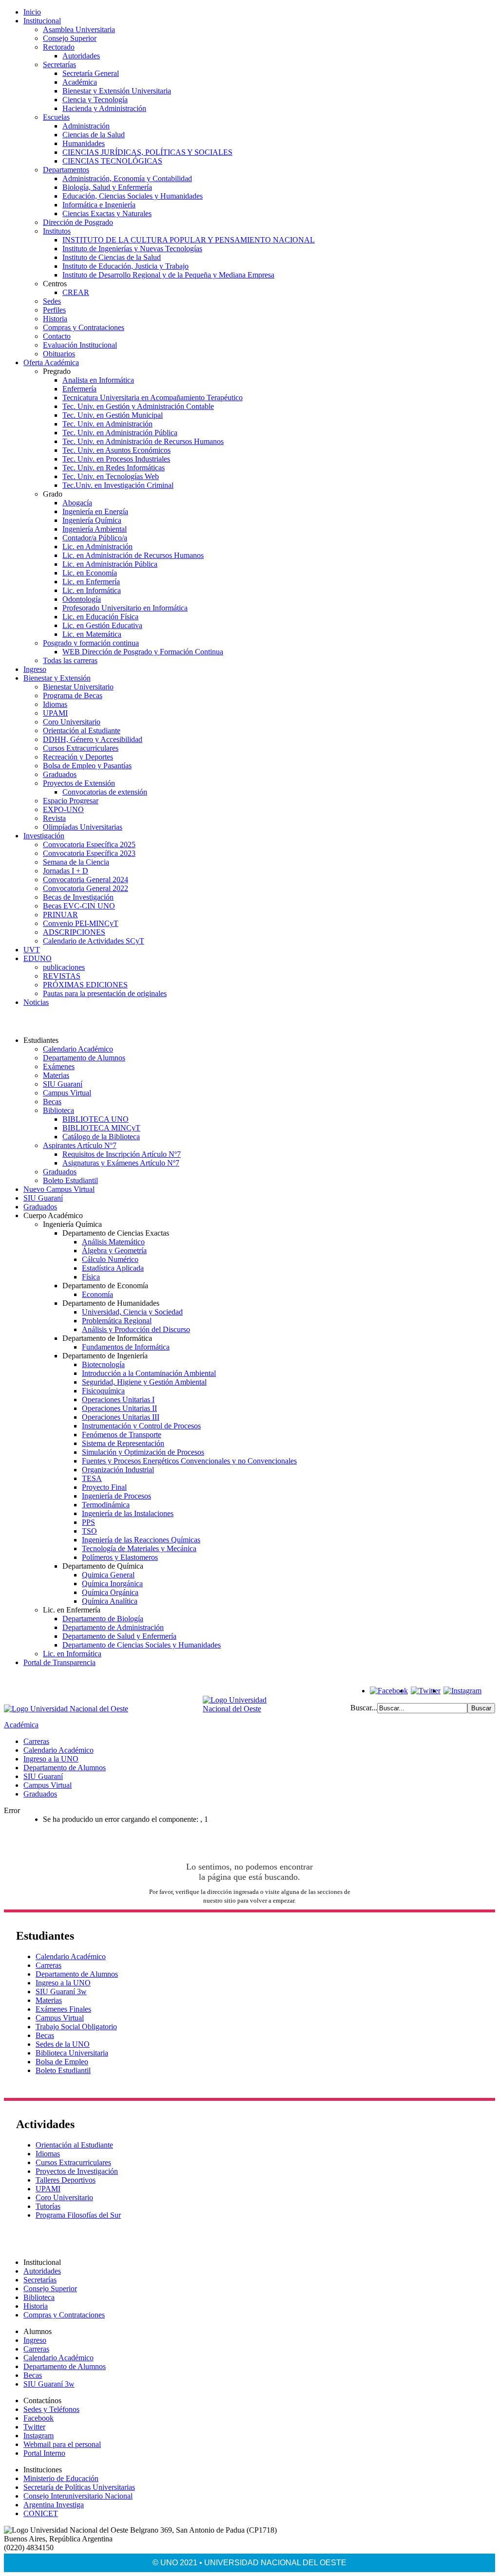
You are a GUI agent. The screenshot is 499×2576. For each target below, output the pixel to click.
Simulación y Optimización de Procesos (143, 1452)
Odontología (82, 599)
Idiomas (55, 704)
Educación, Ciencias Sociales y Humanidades (133, 196)
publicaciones (64, 967)
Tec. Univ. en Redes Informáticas (114, 468)
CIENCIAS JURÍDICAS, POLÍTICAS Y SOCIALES (147, 152)
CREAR (76, 292)
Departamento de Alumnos (84, 1058)
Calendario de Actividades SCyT (94, 941)
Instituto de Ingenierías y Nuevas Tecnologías (132, 249)
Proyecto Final (104, 1487)
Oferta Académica (51, 362)
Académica (80, 82)
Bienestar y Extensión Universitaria (117, 91)
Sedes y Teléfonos (51, 2409)
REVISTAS (62, 976)
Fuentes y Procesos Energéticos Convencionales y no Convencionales (189, 1461)
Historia (55, 319)
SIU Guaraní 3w (61, 1992)
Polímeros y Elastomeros (120, 1557)
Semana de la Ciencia (76, 862)
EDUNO (38, 958)
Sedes (52, 301)
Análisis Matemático (113, 1242)
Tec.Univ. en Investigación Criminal (118, 485)
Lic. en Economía (90, 573)
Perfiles (54, 310)
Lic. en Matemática (92, 634)
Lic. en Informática (92, 590)
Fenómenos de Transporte (122, 1435)
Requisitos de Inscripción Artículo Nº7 (122, 1154)
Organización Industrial (118, 1470)
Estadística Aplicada (113, 1268)
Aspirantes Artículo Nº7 (80, 1145)
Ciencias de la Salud (94, 135)
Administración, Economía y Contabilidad (127, 178)
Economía (97, 1294)
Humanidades (84, 143)
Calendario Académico (78, 1049)
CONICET (41, 2513)
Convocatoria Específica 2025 (89, 844)
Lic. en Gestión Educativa (102, 625)
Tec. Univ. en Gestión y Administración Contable (138, 406)
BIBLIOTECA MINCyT (101, 1128)
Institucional (42, 21)
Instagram (38, 2436)
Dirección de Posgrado (78, 222)
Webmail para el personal (62, 2444)
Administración (86, 126)
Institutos (57, 231)
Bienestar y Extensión (57, 678)
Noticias (36, 1002)
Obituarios (59, 354)
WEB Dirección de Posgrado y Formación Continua (143, 652)
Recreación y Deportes (78, 757)
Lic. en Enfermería (91, 582)
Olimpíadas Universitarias (83, 827)
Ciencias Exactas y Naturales (107, 213)
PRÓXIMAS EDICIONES (85, 985)
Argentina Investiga (54, 2505)
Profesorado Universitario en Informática (125, 608)
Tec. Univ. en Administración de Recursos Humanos (143, 441)
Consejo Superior (70, 38)
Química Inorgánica (112, 1584)
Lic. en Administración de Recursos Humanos (133, 555)
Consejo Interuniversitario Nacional (78, 2496)
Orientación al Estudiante (82, 731)
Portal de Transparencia (59, 1662)
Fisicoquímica (103, 1391)
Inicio (32, 12)
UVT (32, 950)
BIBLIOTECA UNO (96, 1119)
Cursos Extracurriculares (81, 748)
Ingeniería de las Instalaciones (128, 1513)
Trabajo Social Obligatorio (76, 2027)
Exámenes (59, 1066)
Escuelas (56, 117)
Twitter (34, 2427)
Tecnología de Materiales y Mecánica (139, 1548)
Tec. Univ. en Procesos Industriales (116, 459)
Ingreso (35, 669)
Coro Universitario (72, 722)
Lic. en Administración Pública (110, 564)
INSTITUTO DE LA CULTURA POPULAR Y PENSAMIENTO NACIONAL (189, 240)
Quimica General (108, 1575)
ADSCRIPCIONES (74, 932)
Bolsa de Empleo (62, 2062)
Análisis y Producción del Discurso (136, 1329)
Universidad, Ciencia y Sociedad (132, 1312)
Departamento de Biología (103, 1619)
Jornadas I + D (66, 871)
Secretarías (59, 65)
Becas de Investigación (78, 897)
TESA (92, 1478)
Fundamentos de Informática (126, 1347)
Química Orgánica (110, 1592)
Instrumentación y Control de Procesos (141, 1426)
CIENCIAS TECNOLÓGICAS (112, 161)
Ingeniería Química (92, 520)
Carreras (36, 1741)
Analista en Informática (98, 380)
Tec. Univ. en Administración (107, 424)
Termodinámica (106, 1505)
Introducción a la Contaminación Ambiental (149, 1373)
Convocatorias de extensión (105, 792)
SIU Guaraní (63, 1084)
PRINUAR (60, 915)
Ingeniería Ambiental (95, 529)
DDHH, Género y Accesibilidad (93, 739)
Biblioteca (58, 1110)
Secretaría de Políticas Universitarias (79, 2487)
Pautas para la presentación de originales (105, 993)
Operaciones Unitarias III (121, 1417)
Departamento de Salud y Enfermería (119, 1636)
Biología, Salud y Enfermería (107, 187)
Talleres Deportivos (66, 2180)
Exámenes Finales (63, 2009)
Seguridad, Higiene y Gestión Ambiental (144, 1382)
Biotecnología (103, 1364)
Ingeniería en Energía (95, 511)
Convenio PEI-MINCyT (81, 923)
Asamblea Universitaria (79, 29)
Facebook (38, 2418)
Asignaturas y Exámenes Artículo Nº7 (121, 1163)
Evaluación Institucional (80, 345)
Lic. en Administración (97, 547)
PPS (88, 1522)
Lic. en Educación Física (100, 617)
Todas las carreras (70, 660)
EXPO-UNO (63, 809)
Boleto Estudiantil (70, 1180)
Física (91, 1277)
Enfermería (79, 389)
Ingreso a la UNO (51, 1759)
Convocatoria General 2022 (86, 888)
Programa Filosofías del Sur (78, 2215)
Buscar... (364, 1708)
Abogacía (77, 503)
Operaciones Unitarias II (119, 1408)
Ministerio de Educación (61, 2478)
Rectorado (59, 47)
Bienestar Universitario (78, 687)
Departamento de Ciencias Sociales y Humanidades (142, 1645)
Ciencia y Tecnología (95, 100)
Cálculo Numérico (110, 1259)
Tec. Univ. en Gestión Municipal (113, 415)
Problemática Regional (117, 1321)
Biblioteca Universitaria (72, 2053)
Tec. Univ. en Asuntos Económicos (116, 450)
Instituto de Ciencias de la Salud (112, 257)
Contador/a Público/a (95, 538)
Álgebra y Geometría (114, 1251)
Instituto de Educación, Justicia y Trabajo (125, 266)
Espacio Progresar (71, 801)
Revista (54, 818)
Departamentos (66, 170)
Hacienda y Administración (104, 108)
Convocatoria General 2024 (86, 880)
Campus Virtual (67, 1093)
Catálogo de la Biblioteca (101, 1137)
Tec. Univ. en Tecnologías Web (111, 476)
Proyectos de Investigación (77, 2171)
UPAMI (55, 713)
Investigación (44, 836)
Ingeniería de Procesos (116, 1496)
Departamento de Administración (113, 1627)
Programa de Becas (73, 695)
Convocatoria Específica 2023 (89, 853)
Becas (52, 1102)
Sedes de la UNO (63, 2044)
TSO (89, 1531)
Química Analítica (110, 1601)
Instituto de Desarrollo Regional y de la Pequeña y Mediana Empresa (168, 275)
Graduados (60, 774)
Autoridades (81, 56)
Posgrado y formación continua (91, 643)
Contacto (57, 336)
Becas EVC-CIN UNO (79, 906)
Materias (56, 1075)
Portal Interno (44, 2453)
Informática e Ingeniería (99, 205)
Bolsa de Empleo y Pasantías (87, 766)
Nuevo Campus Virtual (59, 1189)
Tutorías (48, 2206)
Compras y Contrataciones (84, 327)
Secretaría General (91, 73)
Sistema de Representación (123, 1443)
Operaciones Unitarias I (118, 1399)
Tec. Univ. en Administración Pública (120, 433)
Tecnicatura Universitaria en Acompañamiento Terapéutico (153, 398)
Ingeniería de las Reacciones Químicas (141, 1540)
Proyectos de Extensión (79, 783)
